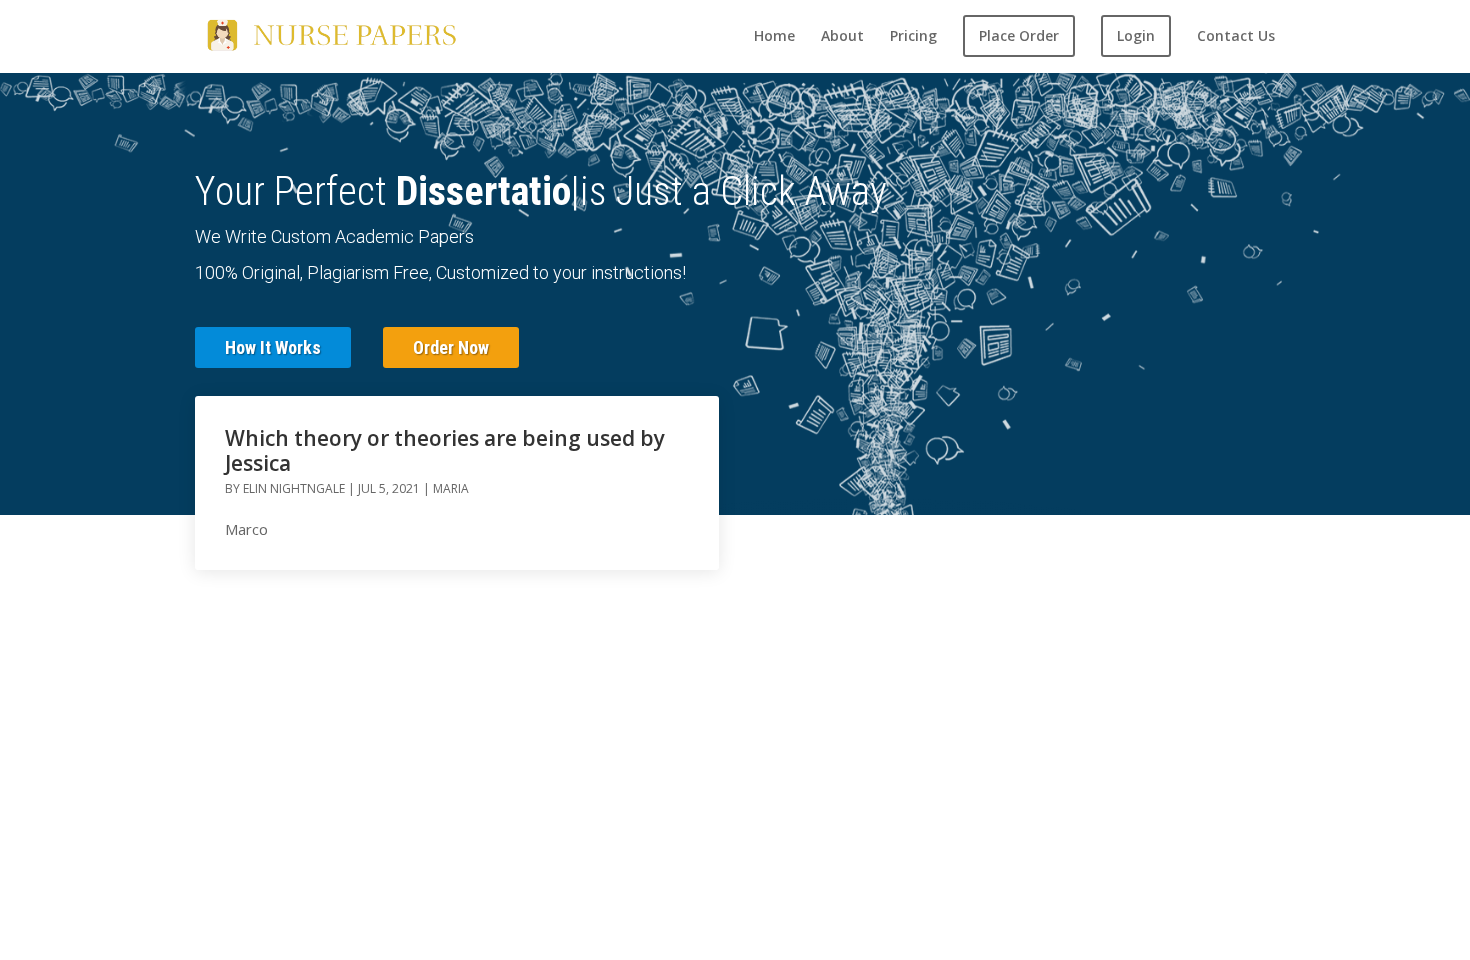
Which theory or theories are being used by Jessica (445, 450)
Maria (451, 488)
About (842, 37)
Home (774, 37)
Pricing (913, 37)
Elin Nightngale (294, 488)
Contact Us (1236, 37)
